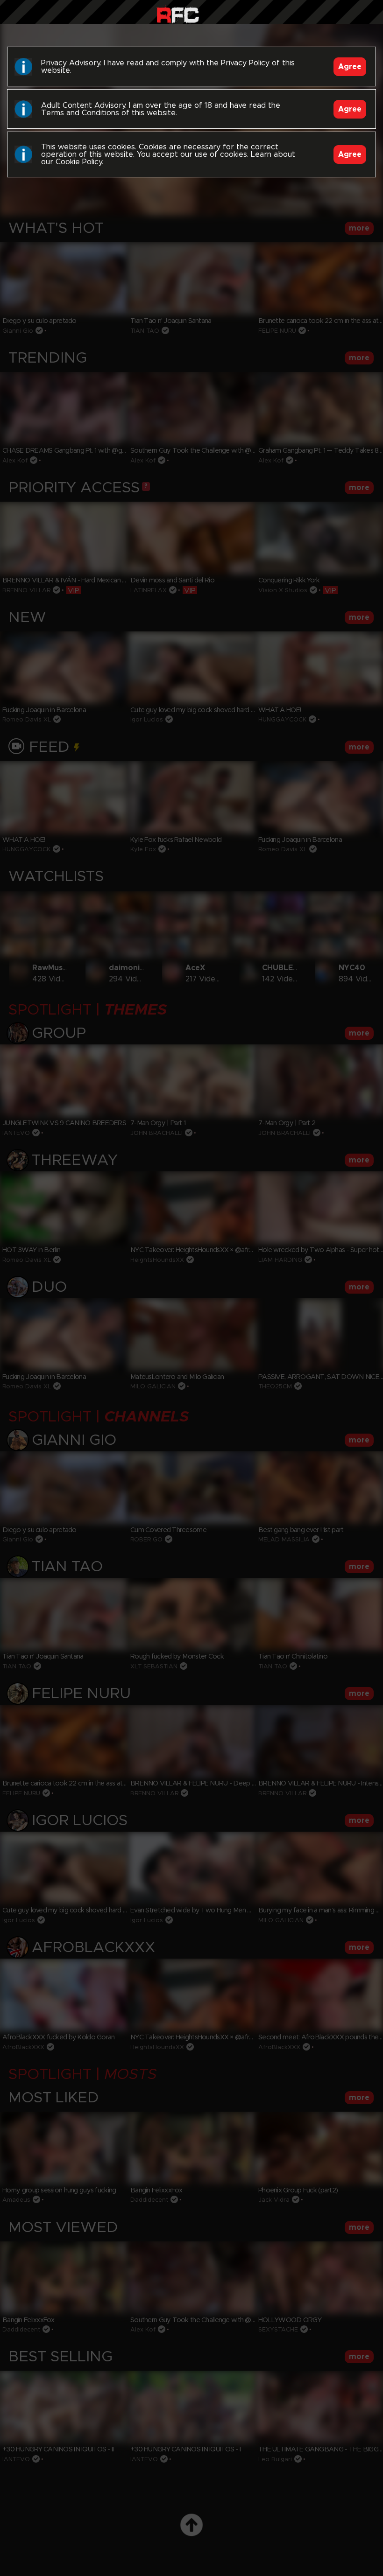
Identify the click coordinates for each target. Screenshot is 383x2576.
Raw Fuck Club (178, 14)
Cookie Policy (79, 162)
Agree (350, 67)
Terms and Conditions (80, 113)
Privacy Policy (245, 63)
